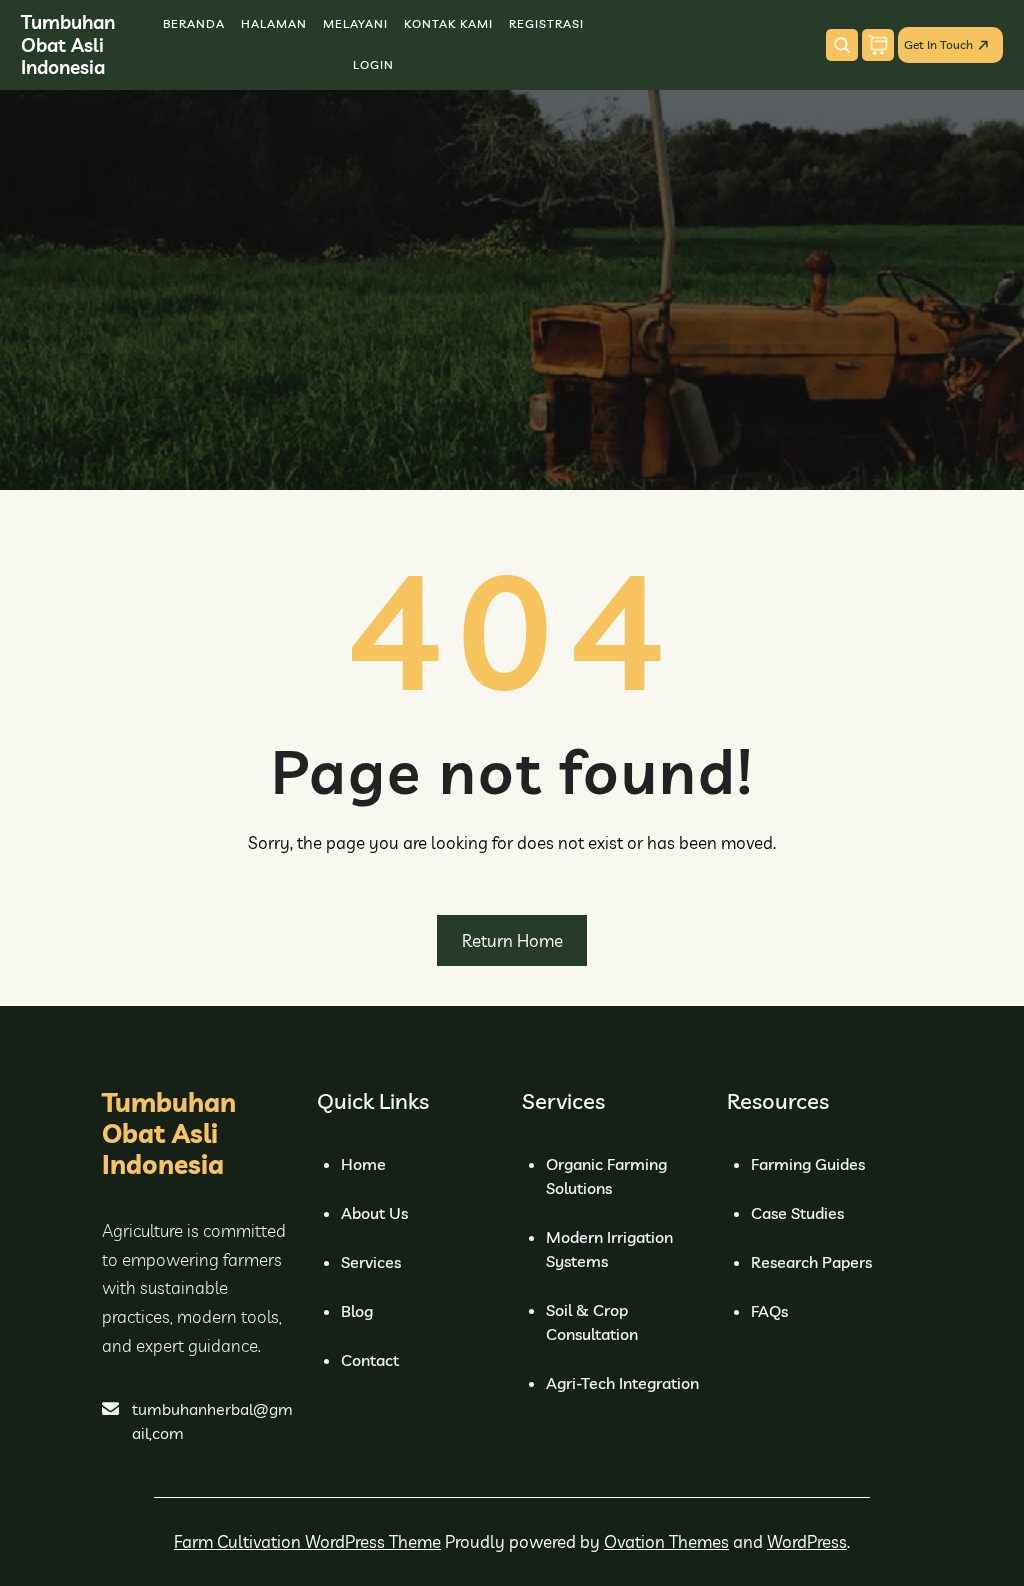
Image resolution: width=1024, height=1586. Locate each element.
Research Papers (811, 1262)
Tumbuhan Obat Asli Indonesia (68, 45)
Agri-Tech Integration (622, 1383)
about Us (374, 1213)
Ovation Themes (666, 1541)
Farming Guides (808, 1164)
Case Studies (797, 1213)
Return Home (512, 940)
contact (370, 1360)
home (363, 1164)
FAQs (769, 1311)
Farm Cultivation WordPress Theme (307, 1541)
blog (357, 1311)
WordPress (807, 1541)
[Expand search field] (842, 45)
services (371, 1262)
